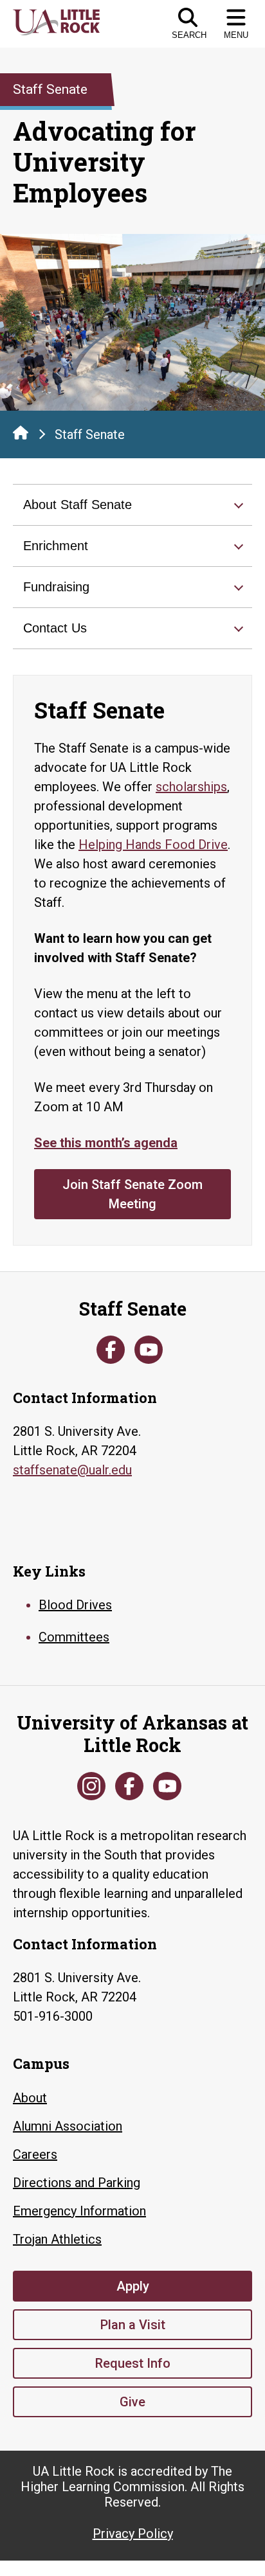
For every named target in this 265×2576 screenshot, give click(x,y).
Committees (74, 1637)
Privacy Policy (133, 2534)
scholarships (191, 787)
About (30, 2098)
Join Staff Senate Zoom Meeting (132, 1194)
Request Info (133, 2363)
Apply (133, 2286)
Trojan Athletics (57, 2239)
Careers (35, 2154)
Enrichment (56, 546)
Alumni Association (68, 2126)
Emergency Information (79, 2211)
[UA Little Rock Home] (21, 433)
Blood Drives (75, 1605)
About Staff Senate (78, 505)
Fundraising (56, 587)
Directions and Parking (77, 2183)
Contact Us (55, 628)
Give (132, 2402)
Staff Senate (90, 434)
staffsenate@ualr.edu (72, 1470)
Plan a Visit (133, 2325)
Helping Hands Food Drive (153, 845)
